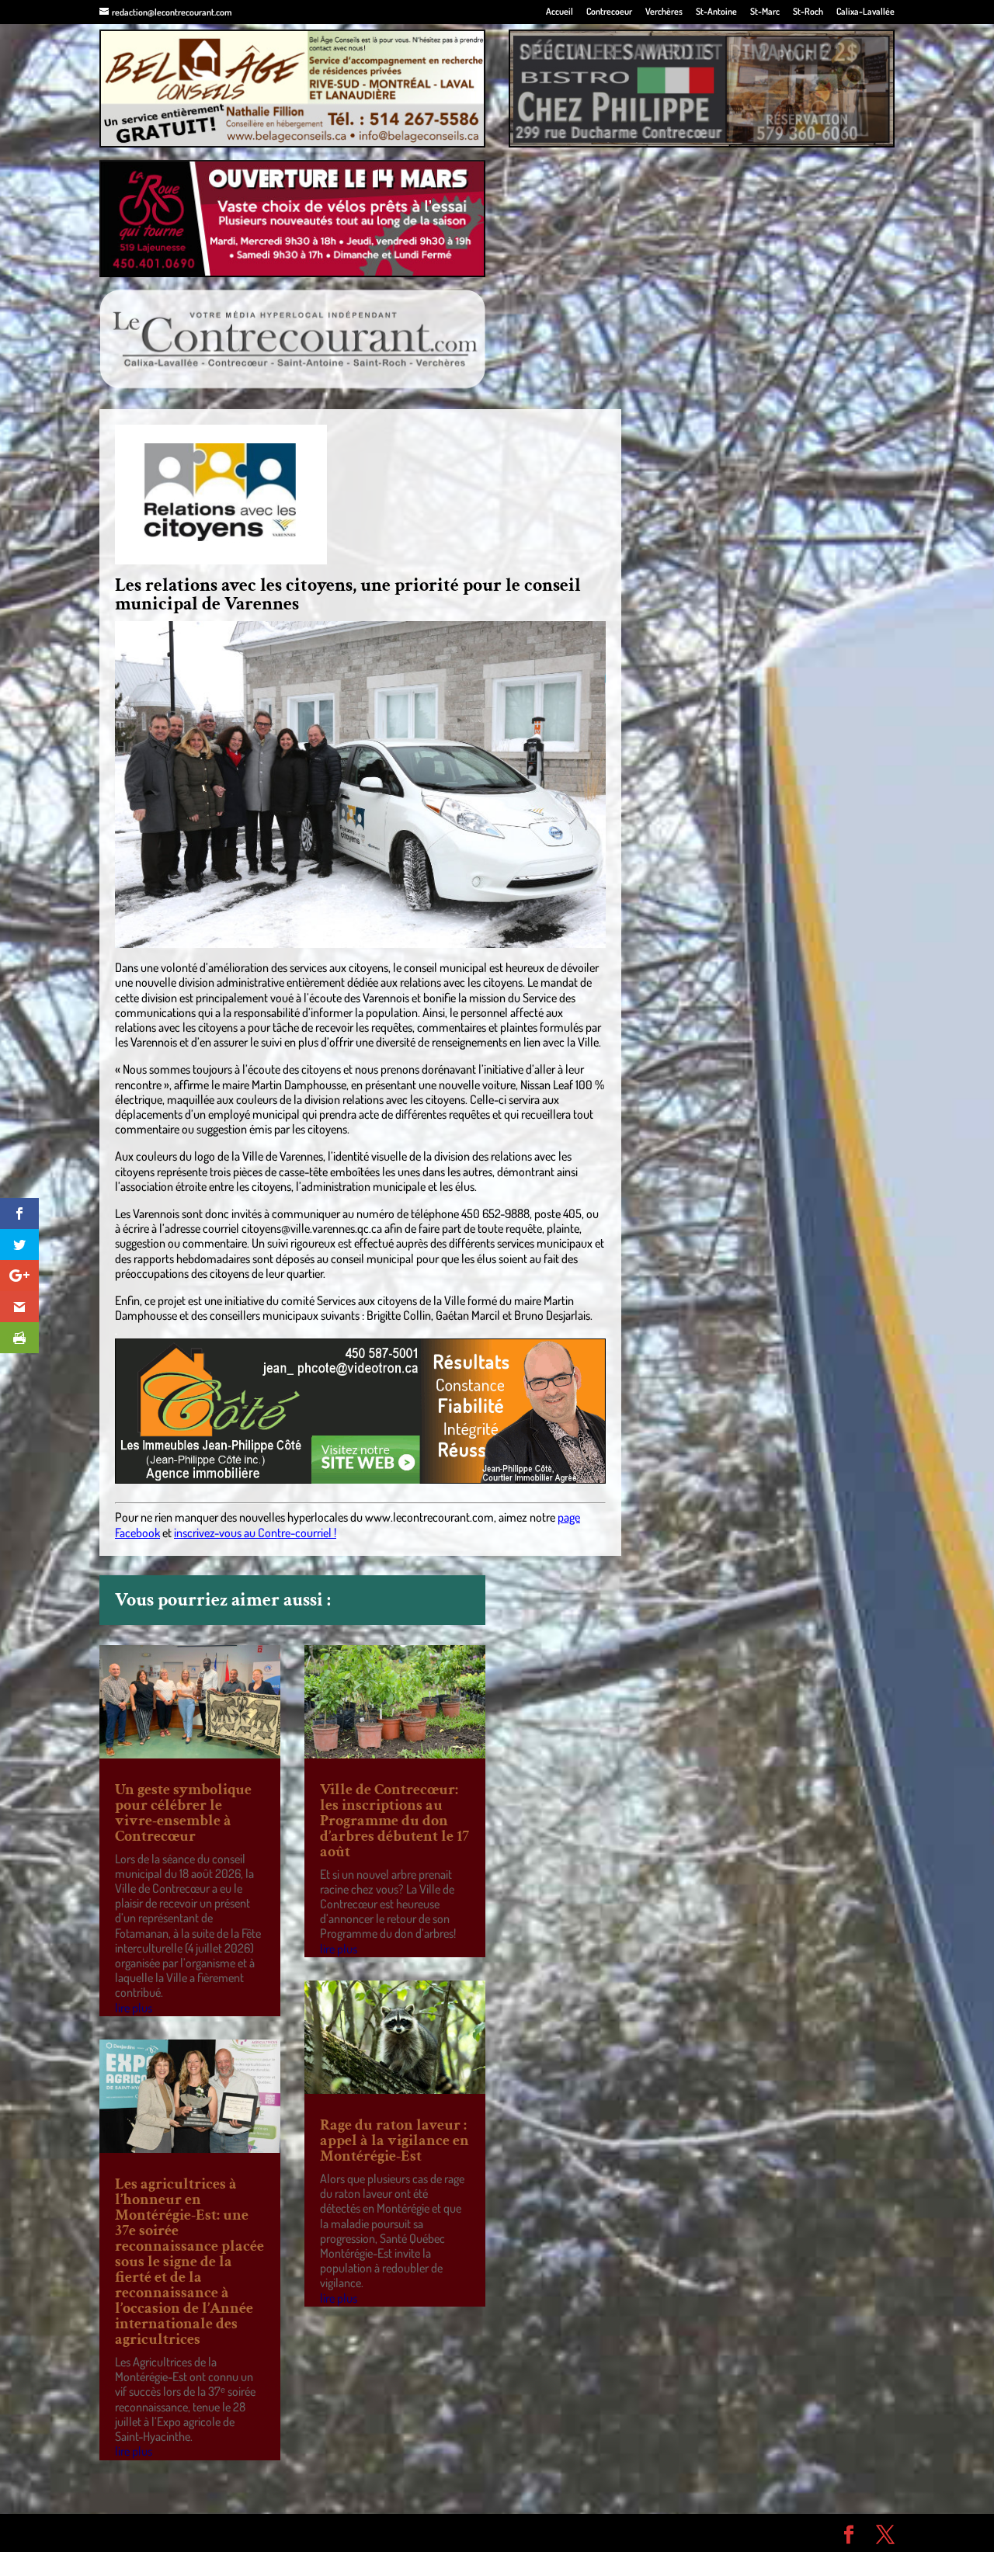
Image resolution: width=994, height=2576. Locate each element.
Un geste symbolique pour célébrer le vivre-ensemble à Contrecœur (183, 1813)
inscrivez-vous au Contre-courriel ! (255, 1533)
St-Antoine (716, 12)
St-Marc (765, 12)
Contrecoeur (609, 12)
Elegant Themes (188, 2533)
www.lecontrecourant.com (429, 1517)
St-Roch (808, 12)
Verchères (664, 12)
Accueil (560, 12)
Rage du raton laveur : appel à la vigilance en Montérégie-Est (394, 2140)
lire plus (134, 2008)
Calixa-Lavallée (865, 12)
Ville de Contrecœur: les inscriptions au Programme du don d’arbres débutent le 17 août (394, 1821)
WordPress (326, 2533)
